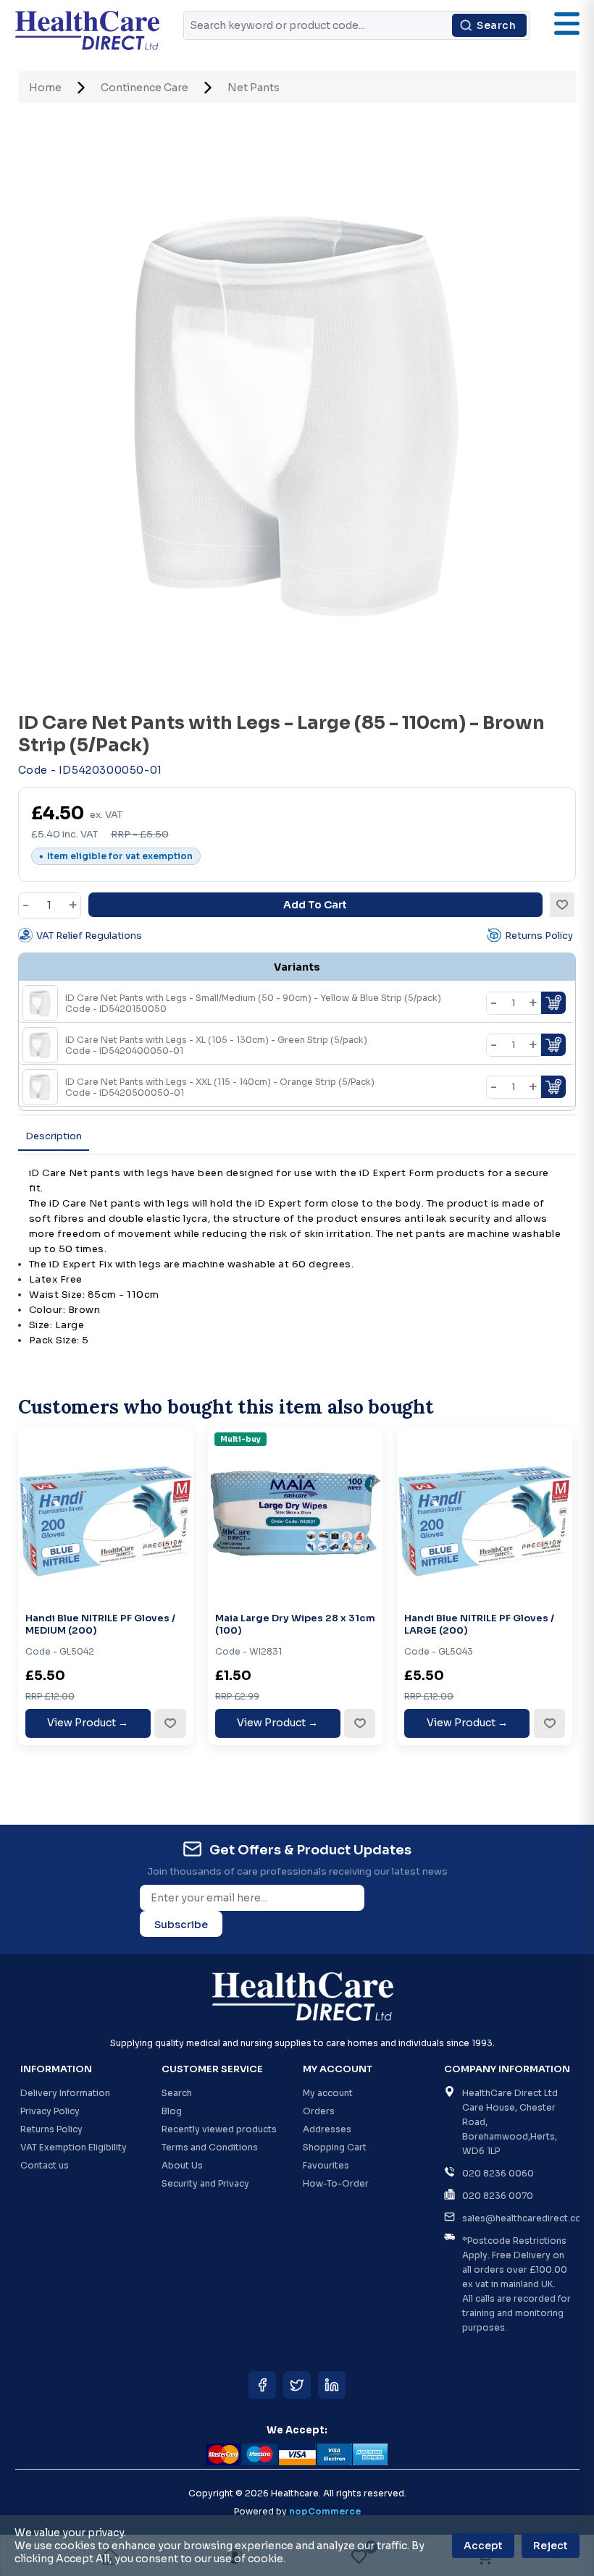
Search (496, 25)
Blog (172, 2111)
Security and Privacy (205, 2183)
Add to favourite (170, 1723)
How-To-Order (336, 2183)
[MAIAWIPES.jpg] (296, 1513)
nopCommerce (325, 2511)
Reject (551, 2546)
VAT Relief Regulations (89, 936)
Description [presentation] (54, 1136)
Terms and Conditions (210, 2147)
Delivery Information (65, 2093)
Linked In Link (332, 2385)
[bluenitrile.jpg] (106, 1513)
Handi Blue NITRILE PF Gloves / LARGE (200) (479, 1625)
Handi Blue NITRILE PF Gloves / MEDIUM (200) (100, 1625)
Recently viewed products (219, 2129)
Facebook (262, 2385)
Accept (483, 2546)
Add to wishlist (562, 905)
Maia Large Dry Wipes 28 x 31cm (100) (295, 1625)
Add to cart (315, 905)
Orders (319, 2111)
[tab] (54, 1137)
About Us (182, 2165)
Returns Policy (539, 936)
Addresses (327, 2129)
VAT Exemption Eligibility (74, 2147)
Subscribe (181, 1925)
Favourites (326, 2165)
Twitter (297, 2385)
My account (328, 2093)
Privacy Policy (50, 2111)
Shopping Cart (335, 2147)
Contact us (45, 2165)
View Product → (88, 1723)
